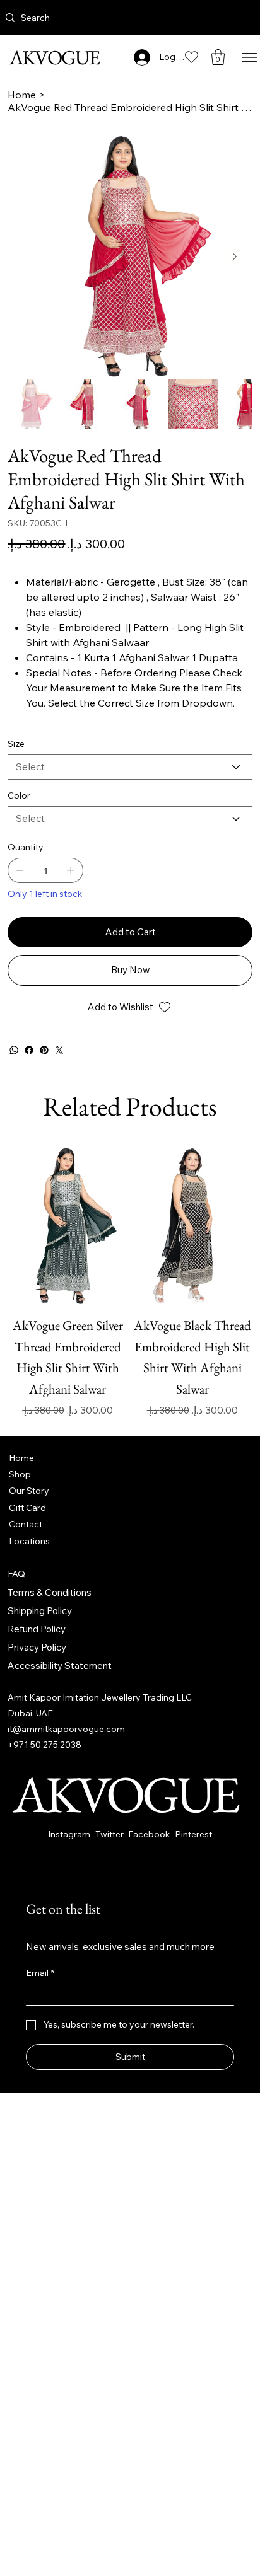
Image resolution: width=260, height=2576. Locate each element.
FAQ (16, 1574)
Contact (26, 1524)
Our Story (29, 1491)
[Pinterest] (44, 1050)
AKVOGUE (53, 57)
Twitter (109, 1834)
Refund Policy (37, 1629)
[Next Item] (234, 257)
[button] (218, 57)
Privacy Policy (37, 1647)
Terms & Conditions (50, 1592)
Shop (20, 1474)
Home (21, 1458)
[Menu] (249, 57)
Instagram (69, 1834)
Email (40, 1973)
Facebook (149, 1834)
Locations (29, 1541)
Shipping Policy (40, 1611)
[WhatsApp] (14, 1050)
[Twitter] (59, 1050)
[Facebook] (29, 1050)
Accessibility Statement (60, 1666)
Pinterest (193, 1834)
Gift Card (27, 1508)
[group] (130, 1282)
